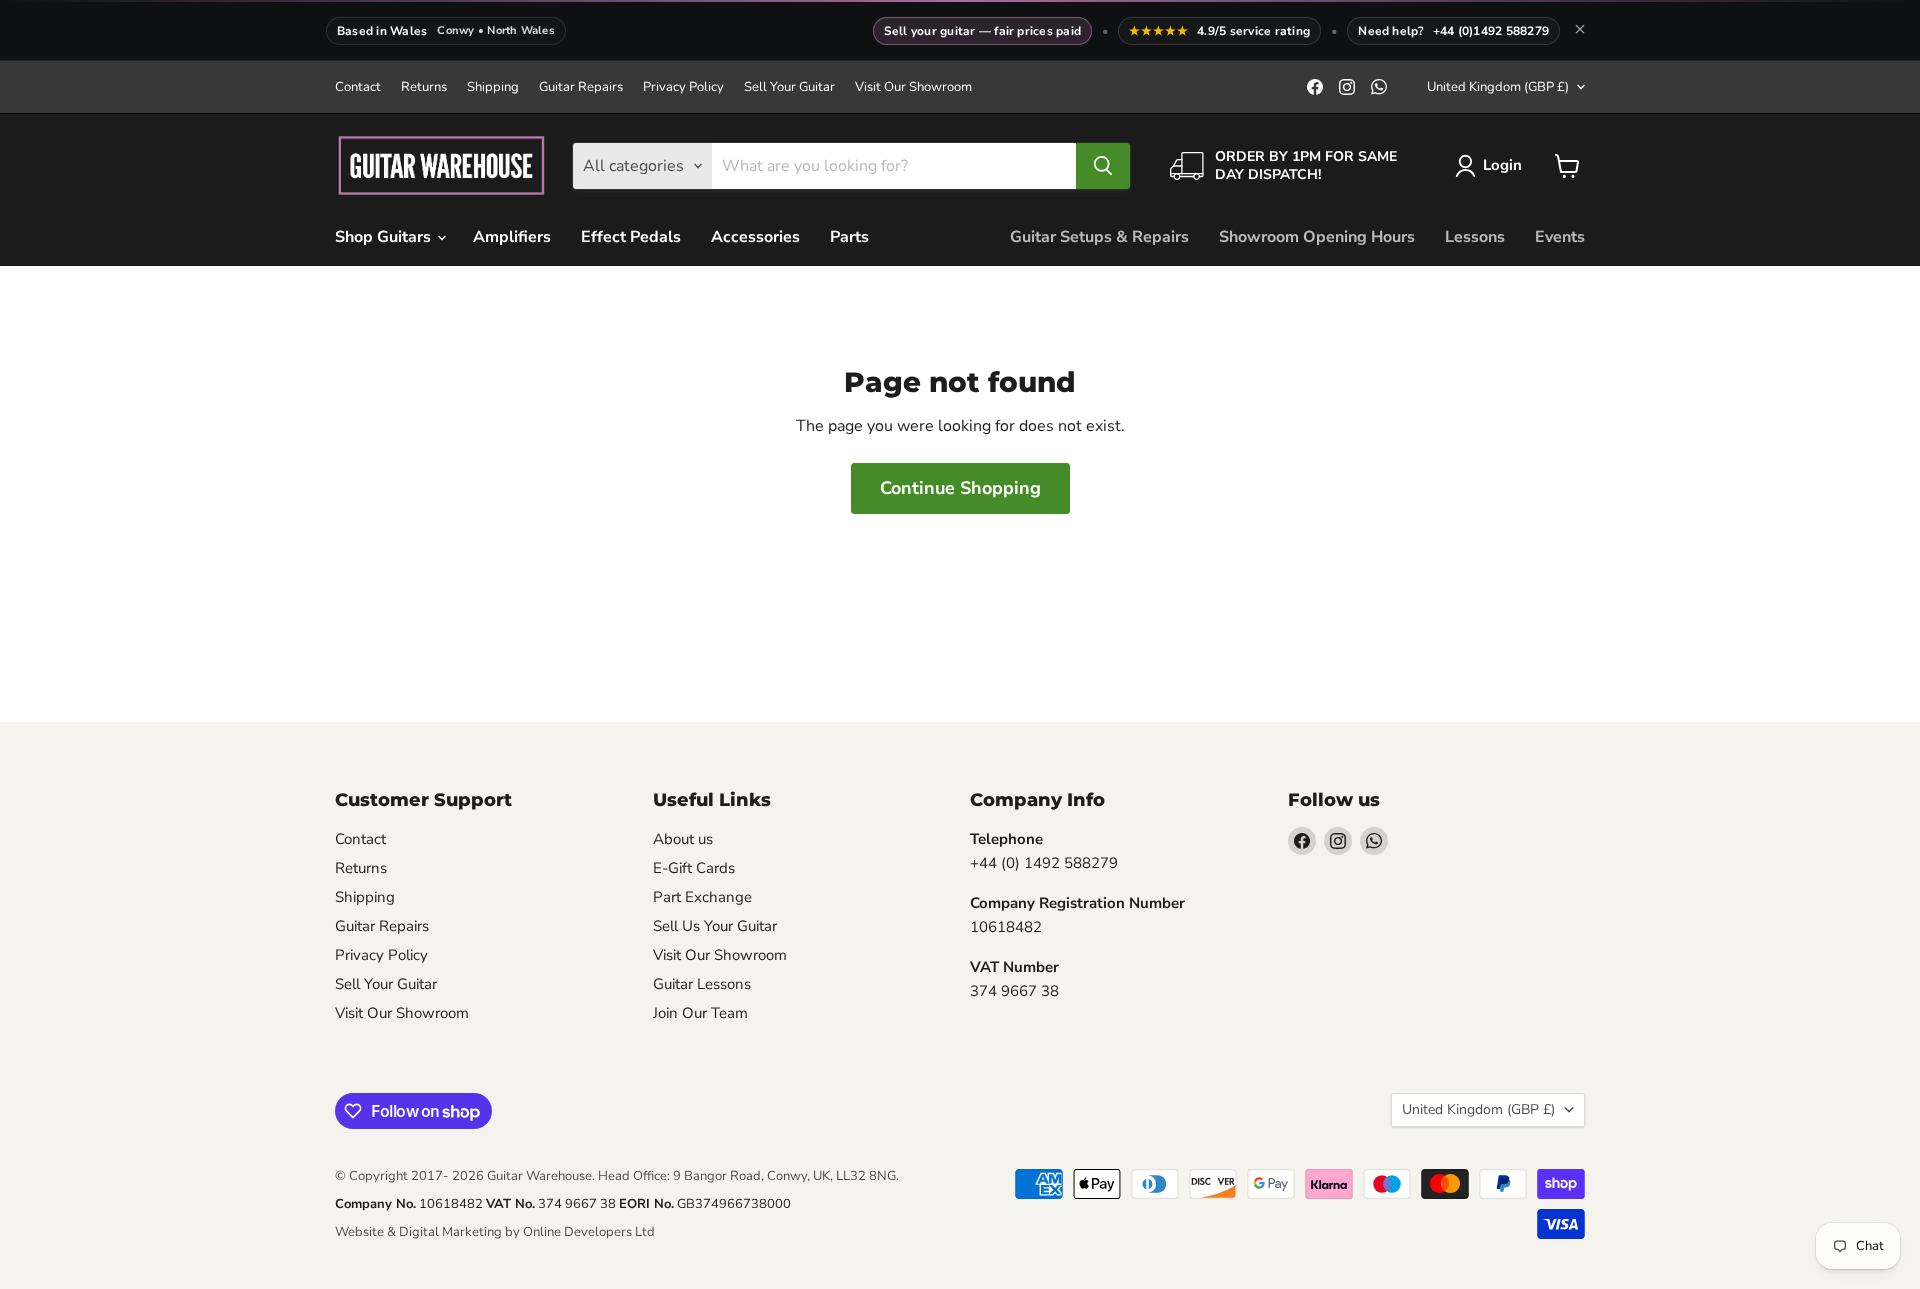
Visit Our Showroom (913, 87)
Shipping (493, 87)
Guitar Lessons (702, 984)
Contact (358, 87)
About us (683, 839)
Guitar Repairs (581, 87)
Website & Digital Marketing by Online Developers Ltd (495, 1232)
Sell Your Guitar (789, 87)
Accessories (755, 237)
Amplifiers (512, 237)
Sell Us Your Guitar (715, 926)
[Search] (1103, 166)
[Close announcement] (1580, 31)
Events (1560, 237)
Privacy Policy (683, 87)
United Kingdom (1498, 87)
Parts (849, 237)
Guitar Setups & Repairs (1099, 237)
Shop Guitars (385, 237)
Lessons (1475, 237)
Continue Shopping (960, 488)
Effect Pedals (631, 237)
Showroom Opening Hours (1317, 237)
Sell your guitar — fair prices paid (982, 31)
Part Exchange (702, 897)
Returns (424, 87)
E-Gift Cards (694, 868)
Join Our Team (700, 1013)
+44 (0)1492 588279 (1491, 31)
